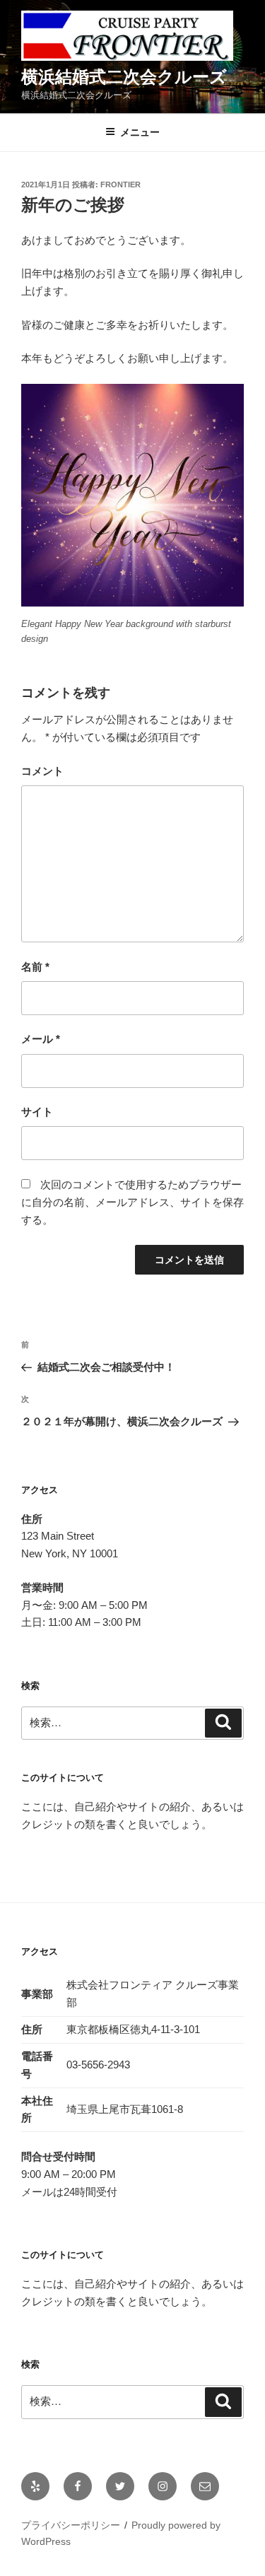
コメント (42, 771)
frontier (120, 185)
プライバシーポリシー (71, 2525)
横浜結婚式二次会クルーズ (124, 77)
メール (41, 1039)
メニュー (140, 132)
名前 (35, 967)
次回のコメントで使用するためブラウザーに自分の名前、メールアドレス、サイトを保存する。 (132, 1202)
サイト (37, 1112)
